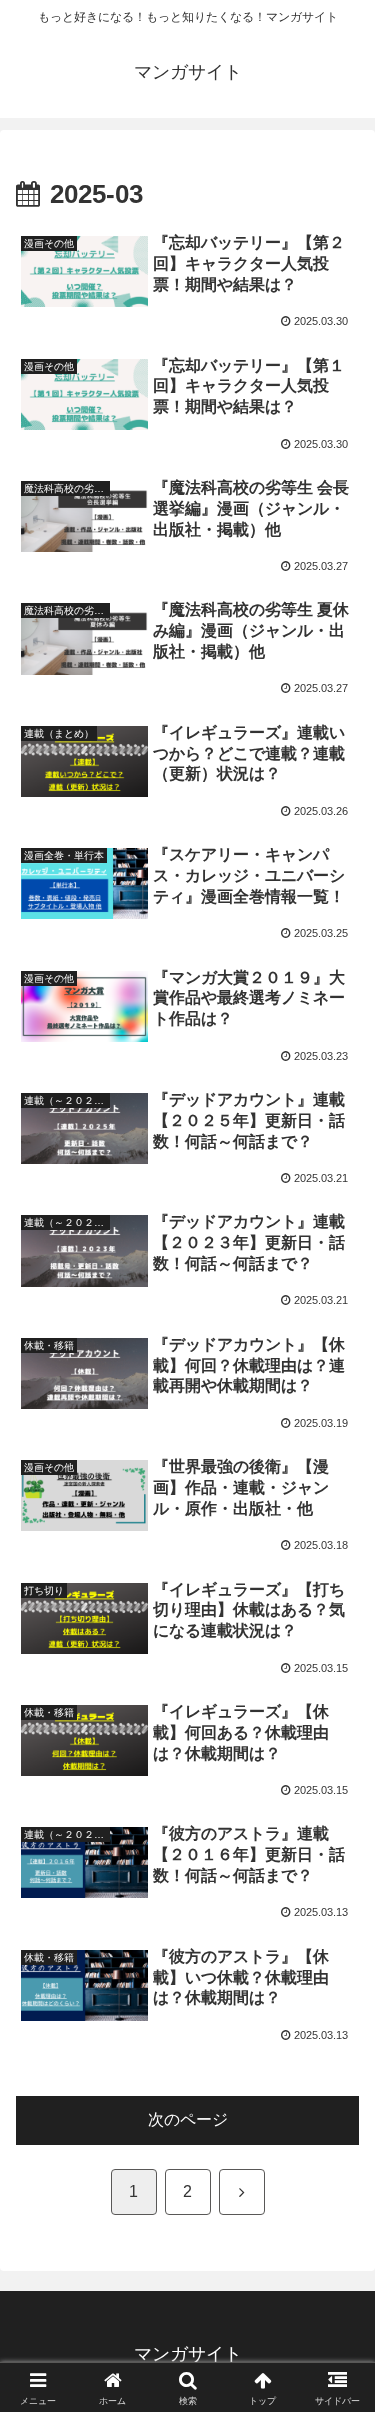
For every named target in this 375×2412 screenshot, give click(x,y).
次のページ (188, 2119)
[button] (335, 2351)
